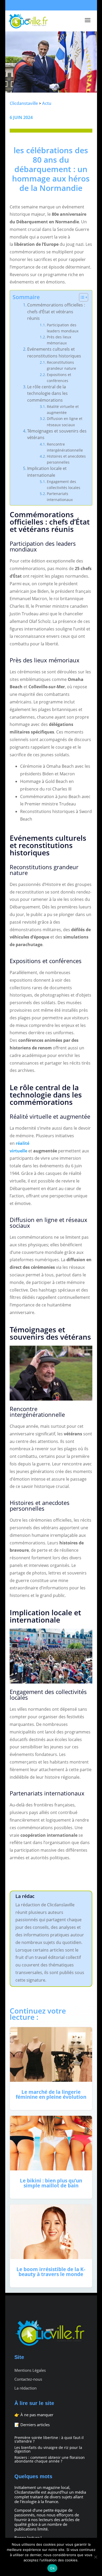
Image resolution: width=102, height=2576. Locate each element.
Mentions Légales (30, 2370)
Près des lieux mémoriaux (59, 340)
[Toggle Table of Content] (81, 297)
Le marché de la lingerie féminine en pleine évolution (51, 2069)
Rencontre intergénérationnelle (65, 447)
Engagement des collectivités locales (64, 485)
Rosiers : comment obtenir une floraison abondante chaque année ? (50, 2459)
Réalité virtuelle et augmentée (63, 410)
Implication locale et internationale (47, 472)
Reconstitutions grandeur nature (61, 365)
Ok (52, 2568)
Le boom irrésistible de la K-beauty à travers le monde (51, 2246)
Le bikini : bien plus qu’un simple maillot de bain (51, 2157)
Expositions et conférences (59, 378)
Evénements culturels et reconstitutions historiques (54, 352)
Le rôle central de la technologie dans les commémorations (47, 393)
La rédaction (25, 2388)
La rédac (25, 1896)
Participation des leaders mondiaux (63, 328)
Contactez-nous (28, 2379)
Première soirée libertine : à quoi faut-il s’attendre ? (49, 2439)
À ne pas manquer (37, 2415)
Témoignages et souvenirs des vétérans (57, 434)
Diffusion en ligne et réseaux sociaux (65, 422)
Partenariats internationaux (60, 497)
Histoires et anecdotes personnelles (66, 459)
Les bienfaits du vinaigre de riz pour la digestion (48, 2449)
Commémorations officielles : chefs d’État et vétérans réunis (56, 312)
